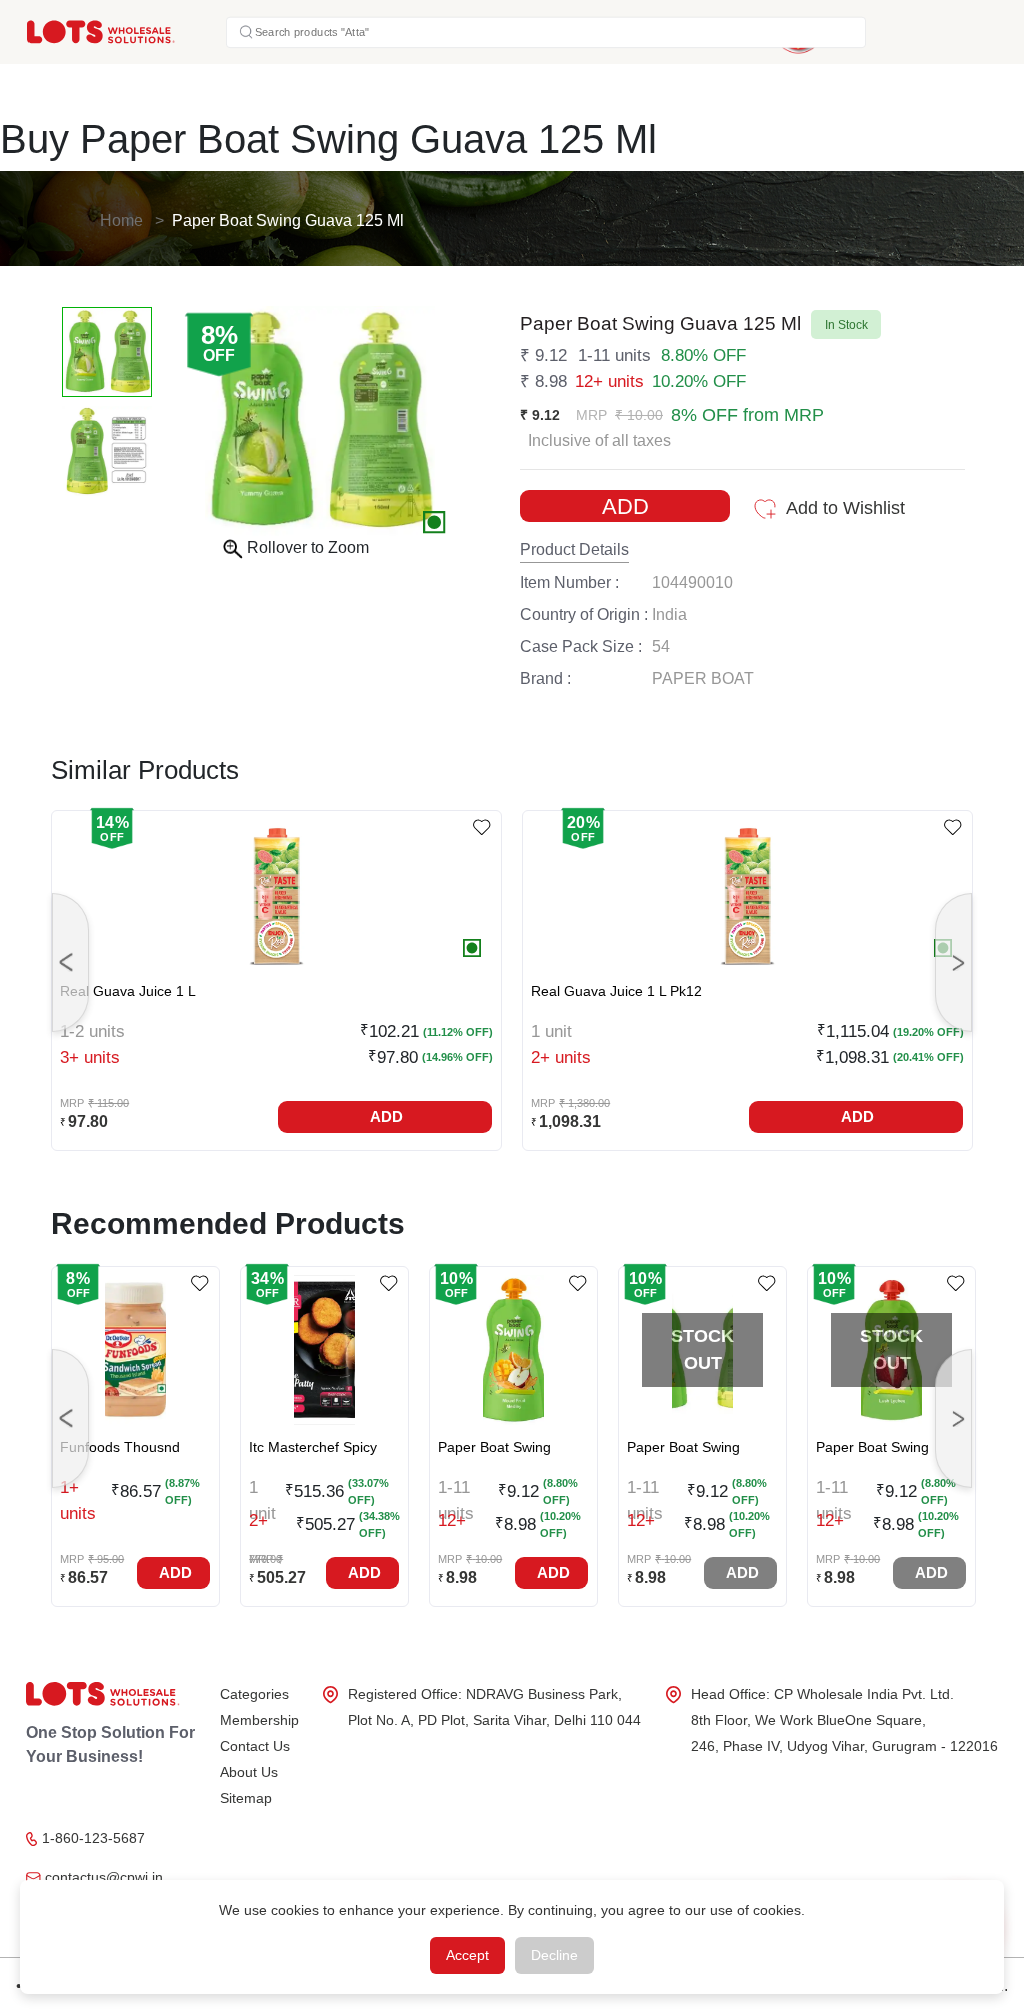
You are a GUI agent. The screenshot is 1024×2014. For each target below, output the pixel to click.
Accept (467, 1955)
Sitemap (246, 1798)
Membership (259, 1720)
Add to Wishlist (845, 508)
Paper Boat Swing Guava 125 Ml (288, 220)
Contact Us (255, 1746)
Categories (254, 1694)
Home (121, 220)
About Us (249, 1772)
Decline (554, 1955)
